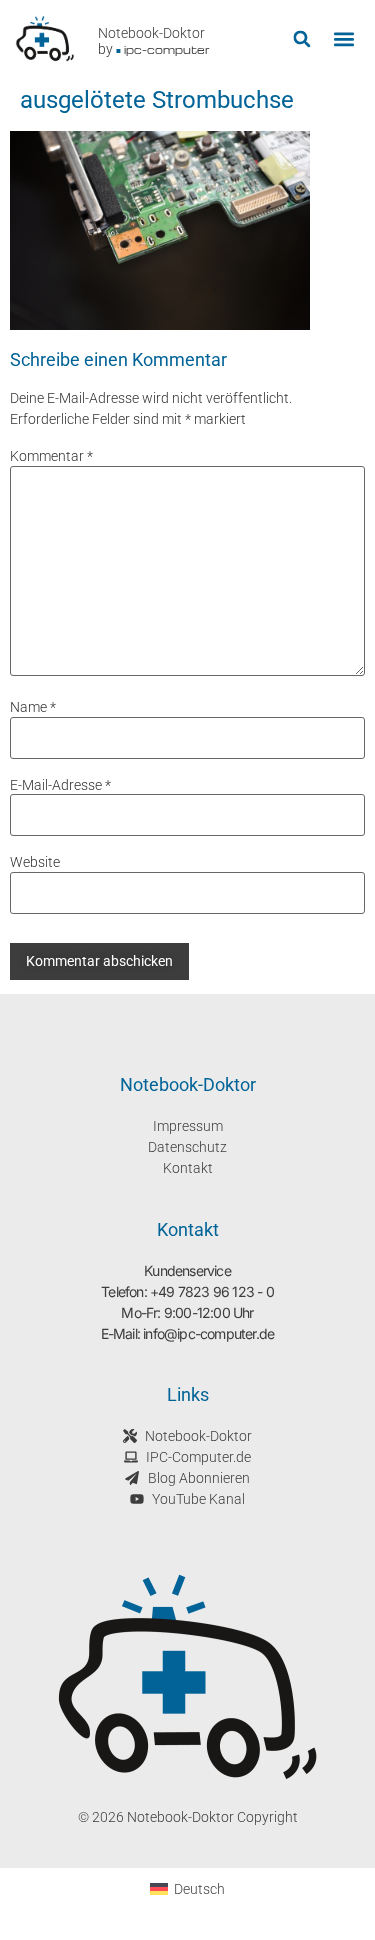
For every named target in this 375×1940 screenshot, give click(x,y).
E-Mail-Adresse (60, 785)
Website (35, 862)
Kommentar (51, 456)
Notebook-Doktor (151, 33)
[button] (301, 39)
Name (33, 707)
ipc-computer (167, 49)
